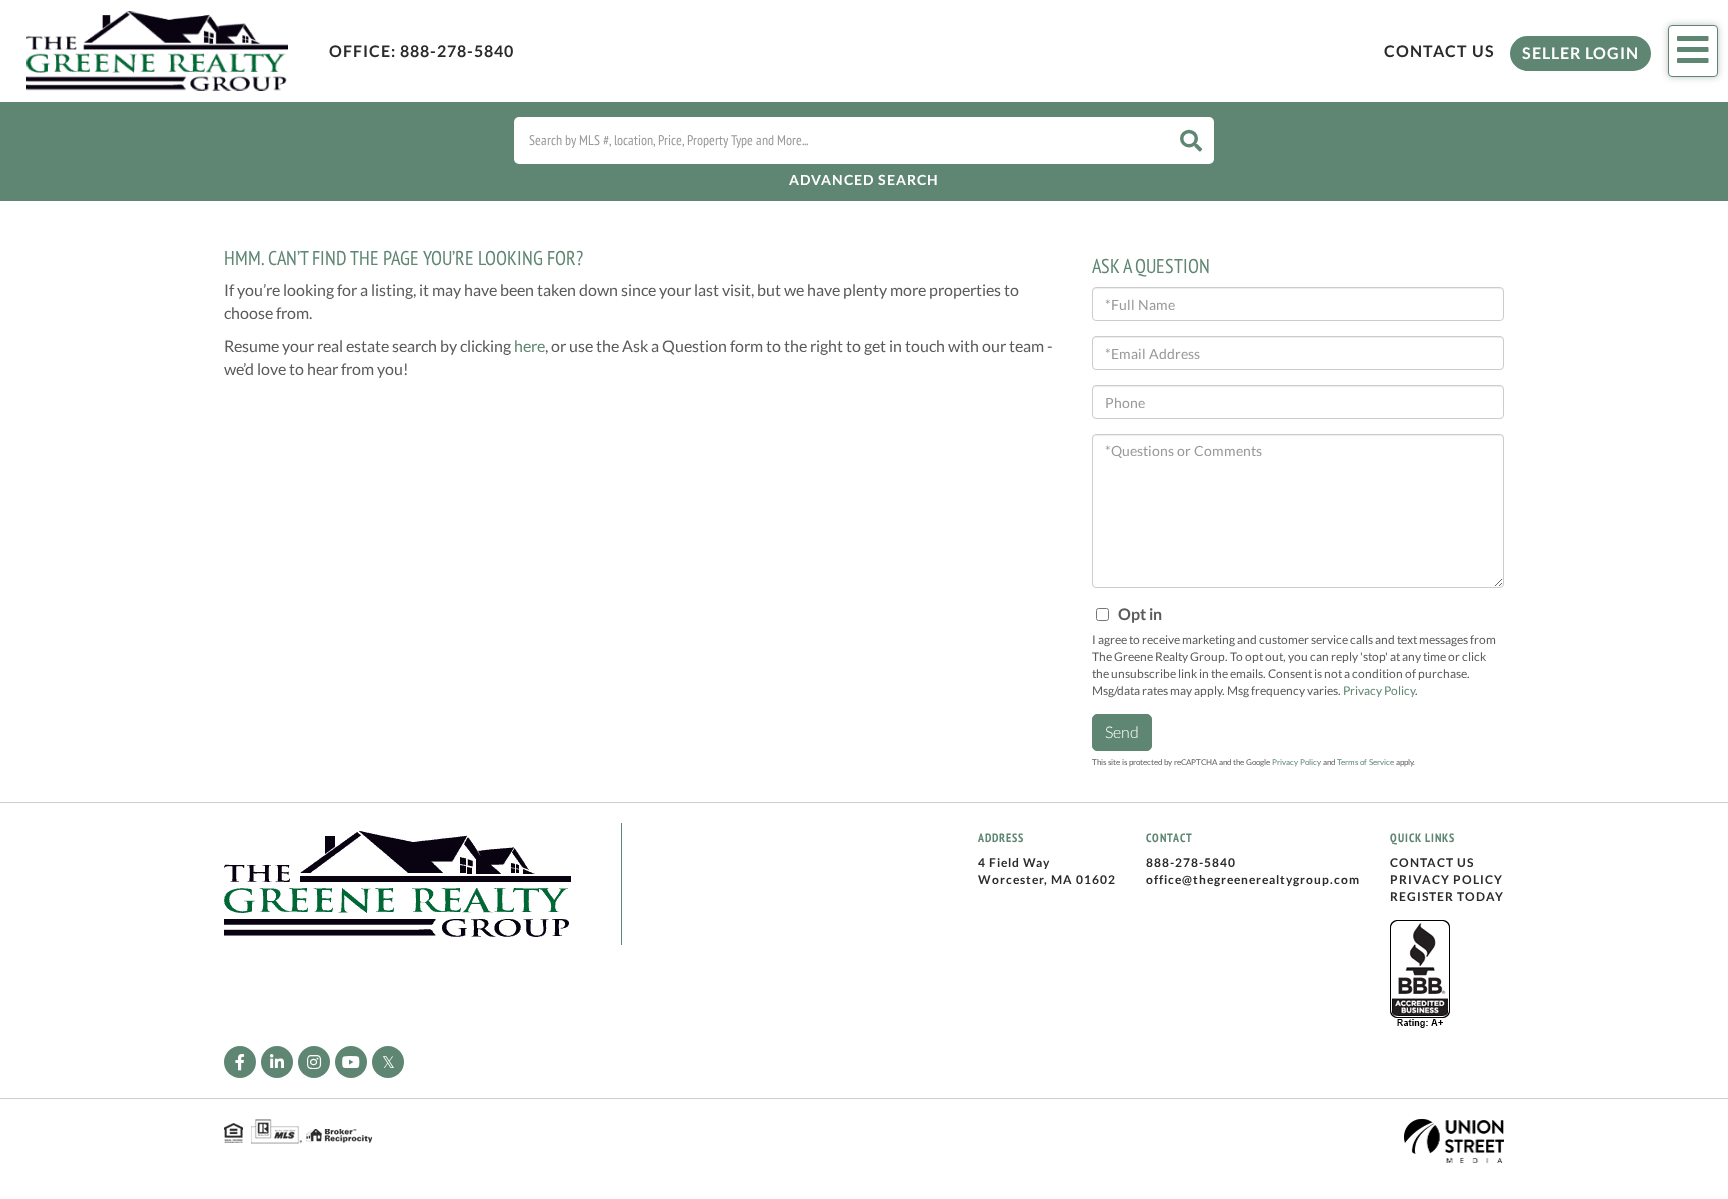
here (529, 345)
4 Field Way (1014, 862)
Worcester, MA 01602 (1047, 879)
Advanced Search (864, 179)
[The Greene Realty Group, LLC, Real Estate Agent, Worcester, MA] (1420, 975)
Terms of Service (1365, 762)
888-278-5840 (457, 50)
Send (1122, 731)
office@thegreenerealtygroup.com (1253, 879)
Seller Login (1580, 52)
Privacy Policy (1379, 690)
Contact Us (1439, 50)
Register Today (1447, 896)
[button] (1191, 140)
